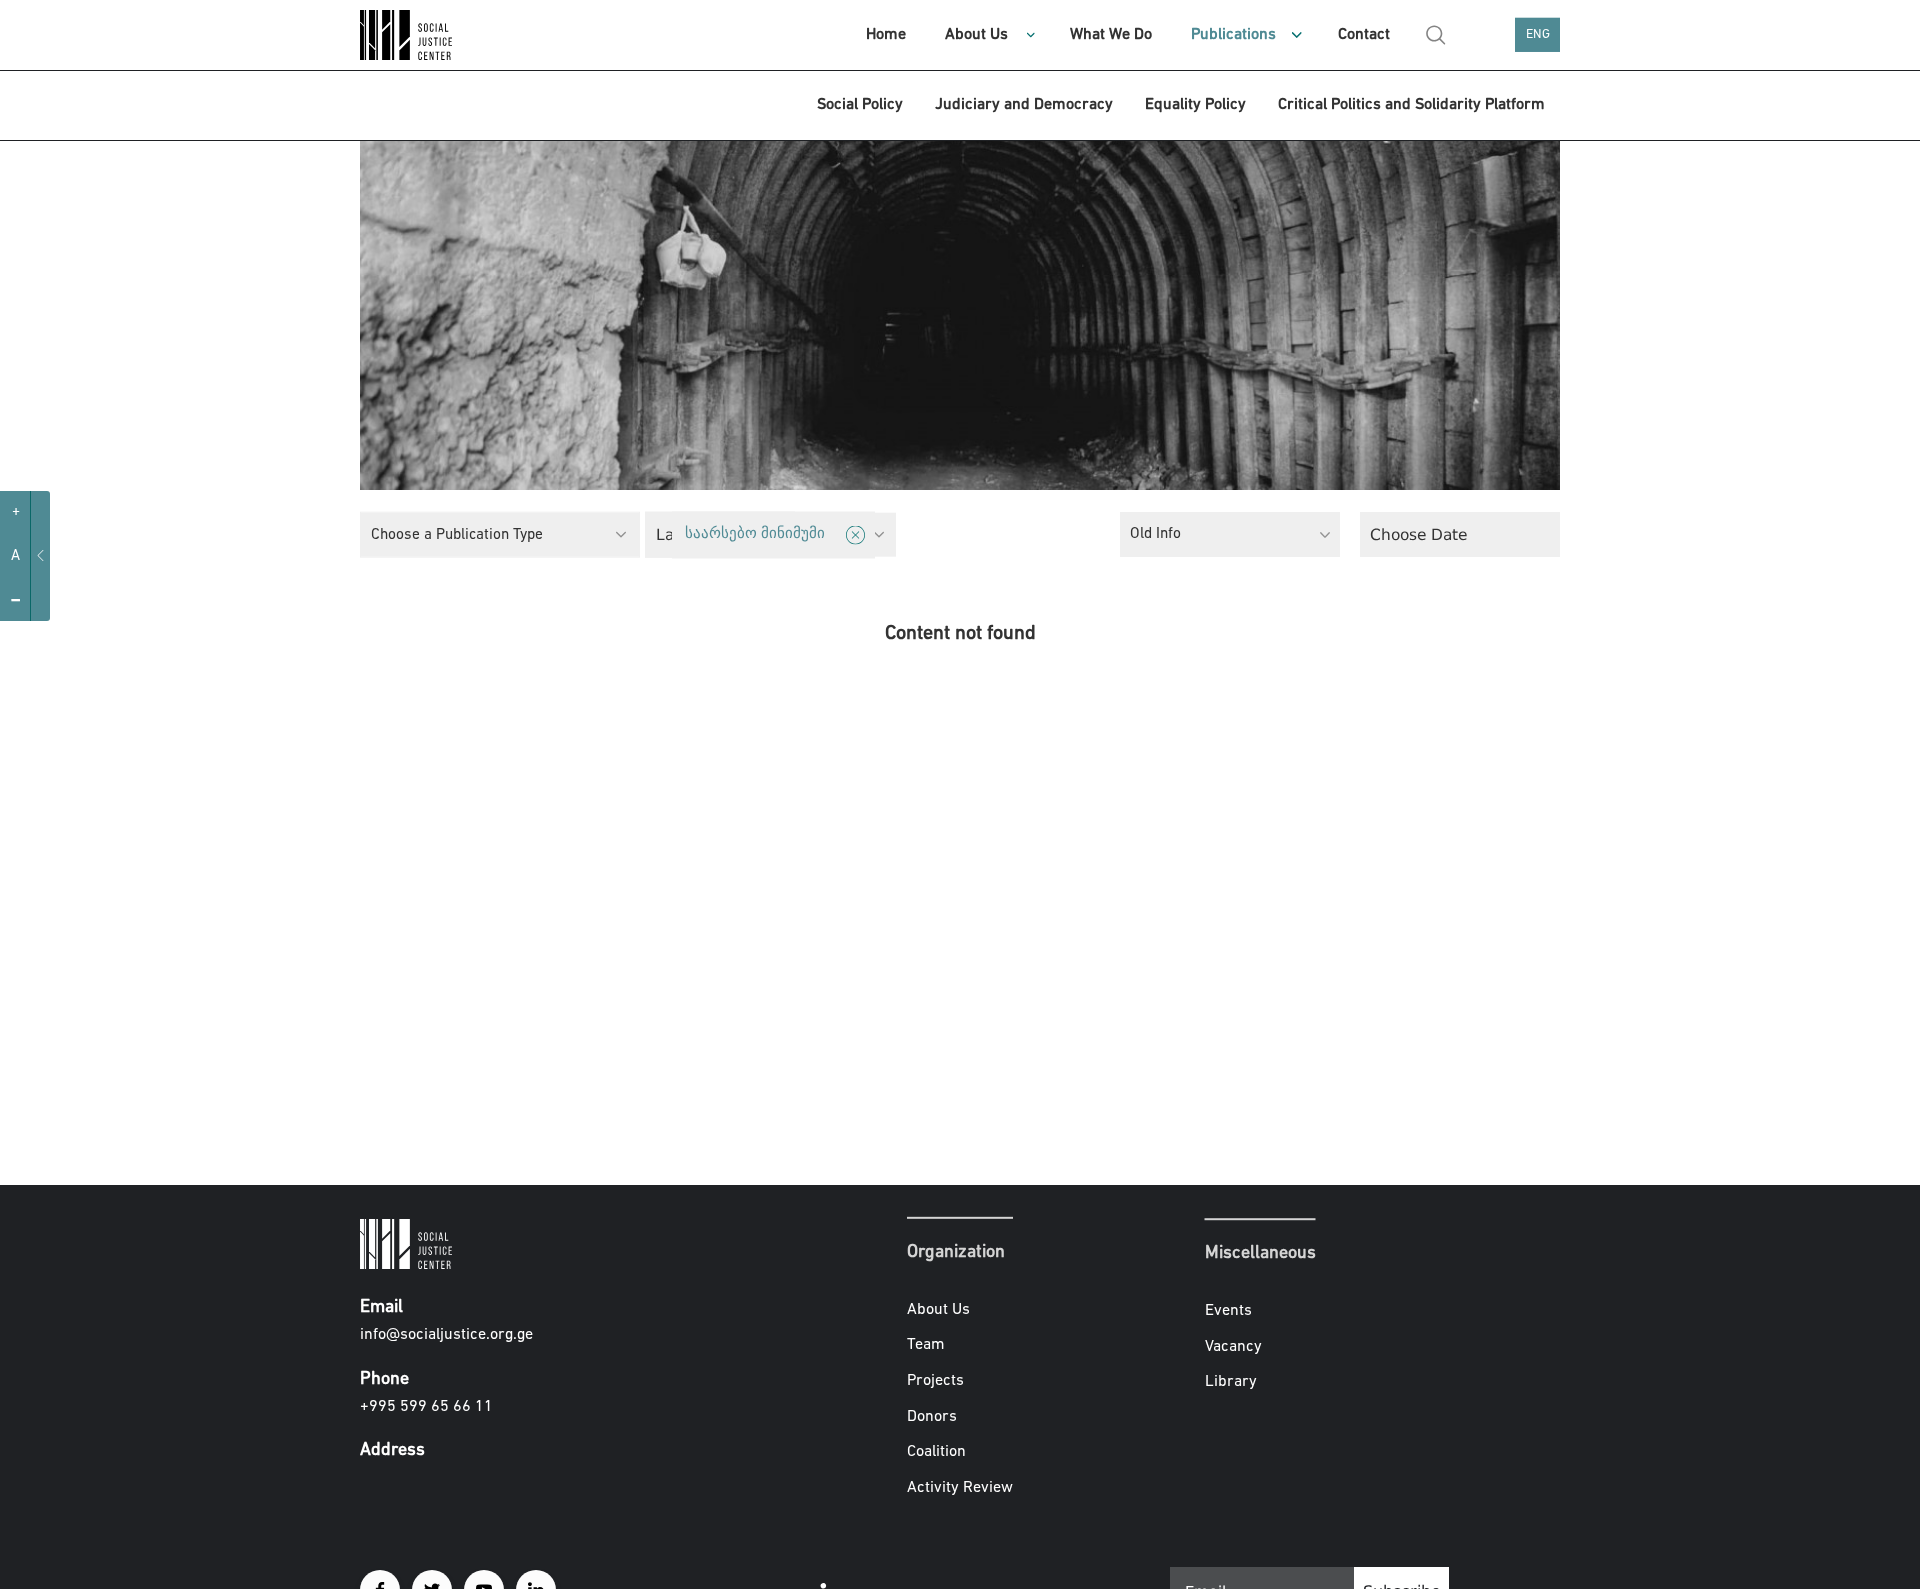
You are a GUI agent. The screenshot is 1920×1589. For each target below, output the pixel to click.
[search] (1436, 35)
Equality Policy (1195, 105)
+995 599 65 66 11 (426, 1407)
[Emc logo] (430, 35)
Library (1231, 1382)
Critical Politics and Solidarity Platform (1411, 105)
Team (926, 1345)
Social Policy (860, 105)
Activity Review (960, 1488)
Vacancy (1233, 1347)
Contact (1364, 35)
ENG (1538, 34)
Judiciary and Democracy (1024, 105)
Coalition (936, 1452)
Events (1228, 1311)
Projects (935, 1381)
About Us (976, 35)
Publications (1233, 35)
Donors (932, 1416)
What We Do (1111, 35)
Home (886, 35)
